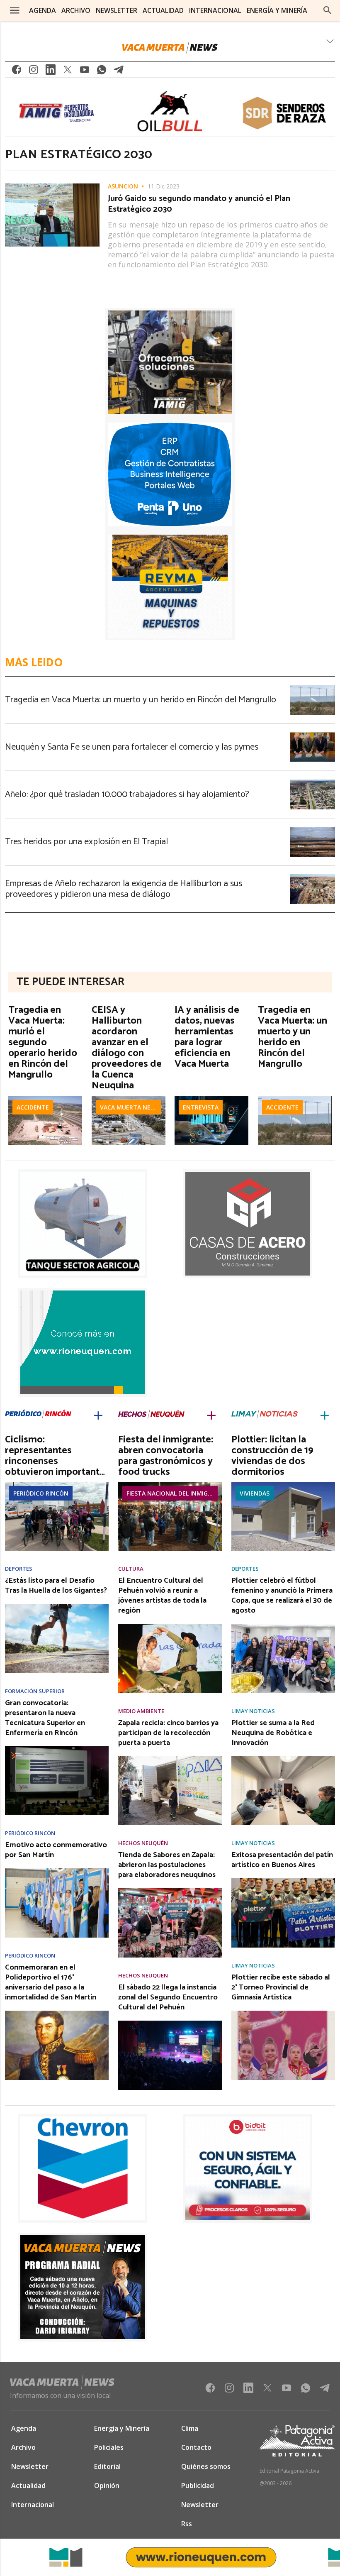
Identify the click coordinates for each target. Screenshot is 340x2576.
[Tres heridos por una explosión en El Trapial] (313, 829)
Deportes (19, 1569)
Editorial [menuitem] (107, 2466)
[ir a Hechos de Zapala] (151, 1415)
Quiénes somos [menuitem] (206, 2466)
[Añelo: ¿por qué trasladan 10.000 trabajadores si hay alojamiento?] (313, 782)
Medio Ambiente (141, 1711)
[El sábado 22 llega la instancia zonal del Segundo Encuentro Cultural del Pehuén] (170, 2023)
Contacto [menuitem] (196, 2447)
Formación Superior (35, 1691)
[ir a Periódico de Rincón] (38, 1415)
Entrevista (201, 1107)
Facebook (17, 72)
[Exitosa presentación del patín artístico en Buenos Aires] (283, 1881)
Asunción (123, 186)
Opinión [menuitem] (107, 2486)
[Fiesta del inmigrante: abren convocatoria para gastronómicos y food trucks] (170, 1484)
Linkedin (51, 72)
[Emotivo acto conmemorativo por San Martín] (57, 1871)
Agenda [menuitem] (42, 10)
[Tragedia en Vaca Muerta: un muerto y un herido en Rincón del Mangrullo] (313, 687)
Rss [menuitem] (187, 2524)
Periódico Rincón (41, 1493)
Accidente (33, 1107)
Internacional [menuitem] (215, 10)
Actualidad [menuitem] (163, 10)
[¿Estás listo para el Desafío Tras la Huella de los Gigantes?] (57, 1606)
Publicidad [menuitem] (198, 2486)
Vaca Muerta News (130, 1107)
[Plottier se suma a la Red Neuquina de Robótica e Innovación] (283, 1759)
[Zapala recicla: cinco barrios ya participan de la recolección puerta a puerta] (170, 1759)
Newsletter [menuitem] (117, 10)
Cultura (131, 1569)
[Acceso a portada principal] (170, 47)
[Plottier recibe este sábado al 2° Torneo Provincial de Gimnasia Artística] (283, 2013)
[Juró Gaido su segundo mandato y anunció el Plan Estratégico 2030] (52, 186)
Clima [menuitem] (190, 2428)
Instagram (34, 72)
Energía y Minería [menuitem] (277, 10)
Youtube (85, 72)
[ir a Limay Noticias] (265, 1415)
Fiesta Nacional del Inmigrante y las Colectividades (172, 1493)
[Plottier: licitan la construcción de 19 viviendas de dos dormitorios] (283, 1484)
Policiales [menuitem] (109, 2447)
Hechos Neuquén (143, 1843)
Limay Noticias (253, 1711)
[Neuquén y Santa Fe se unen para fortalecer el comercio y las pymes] (313, 735)
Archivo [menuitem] (76, 10)
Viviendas (255, 1493)
